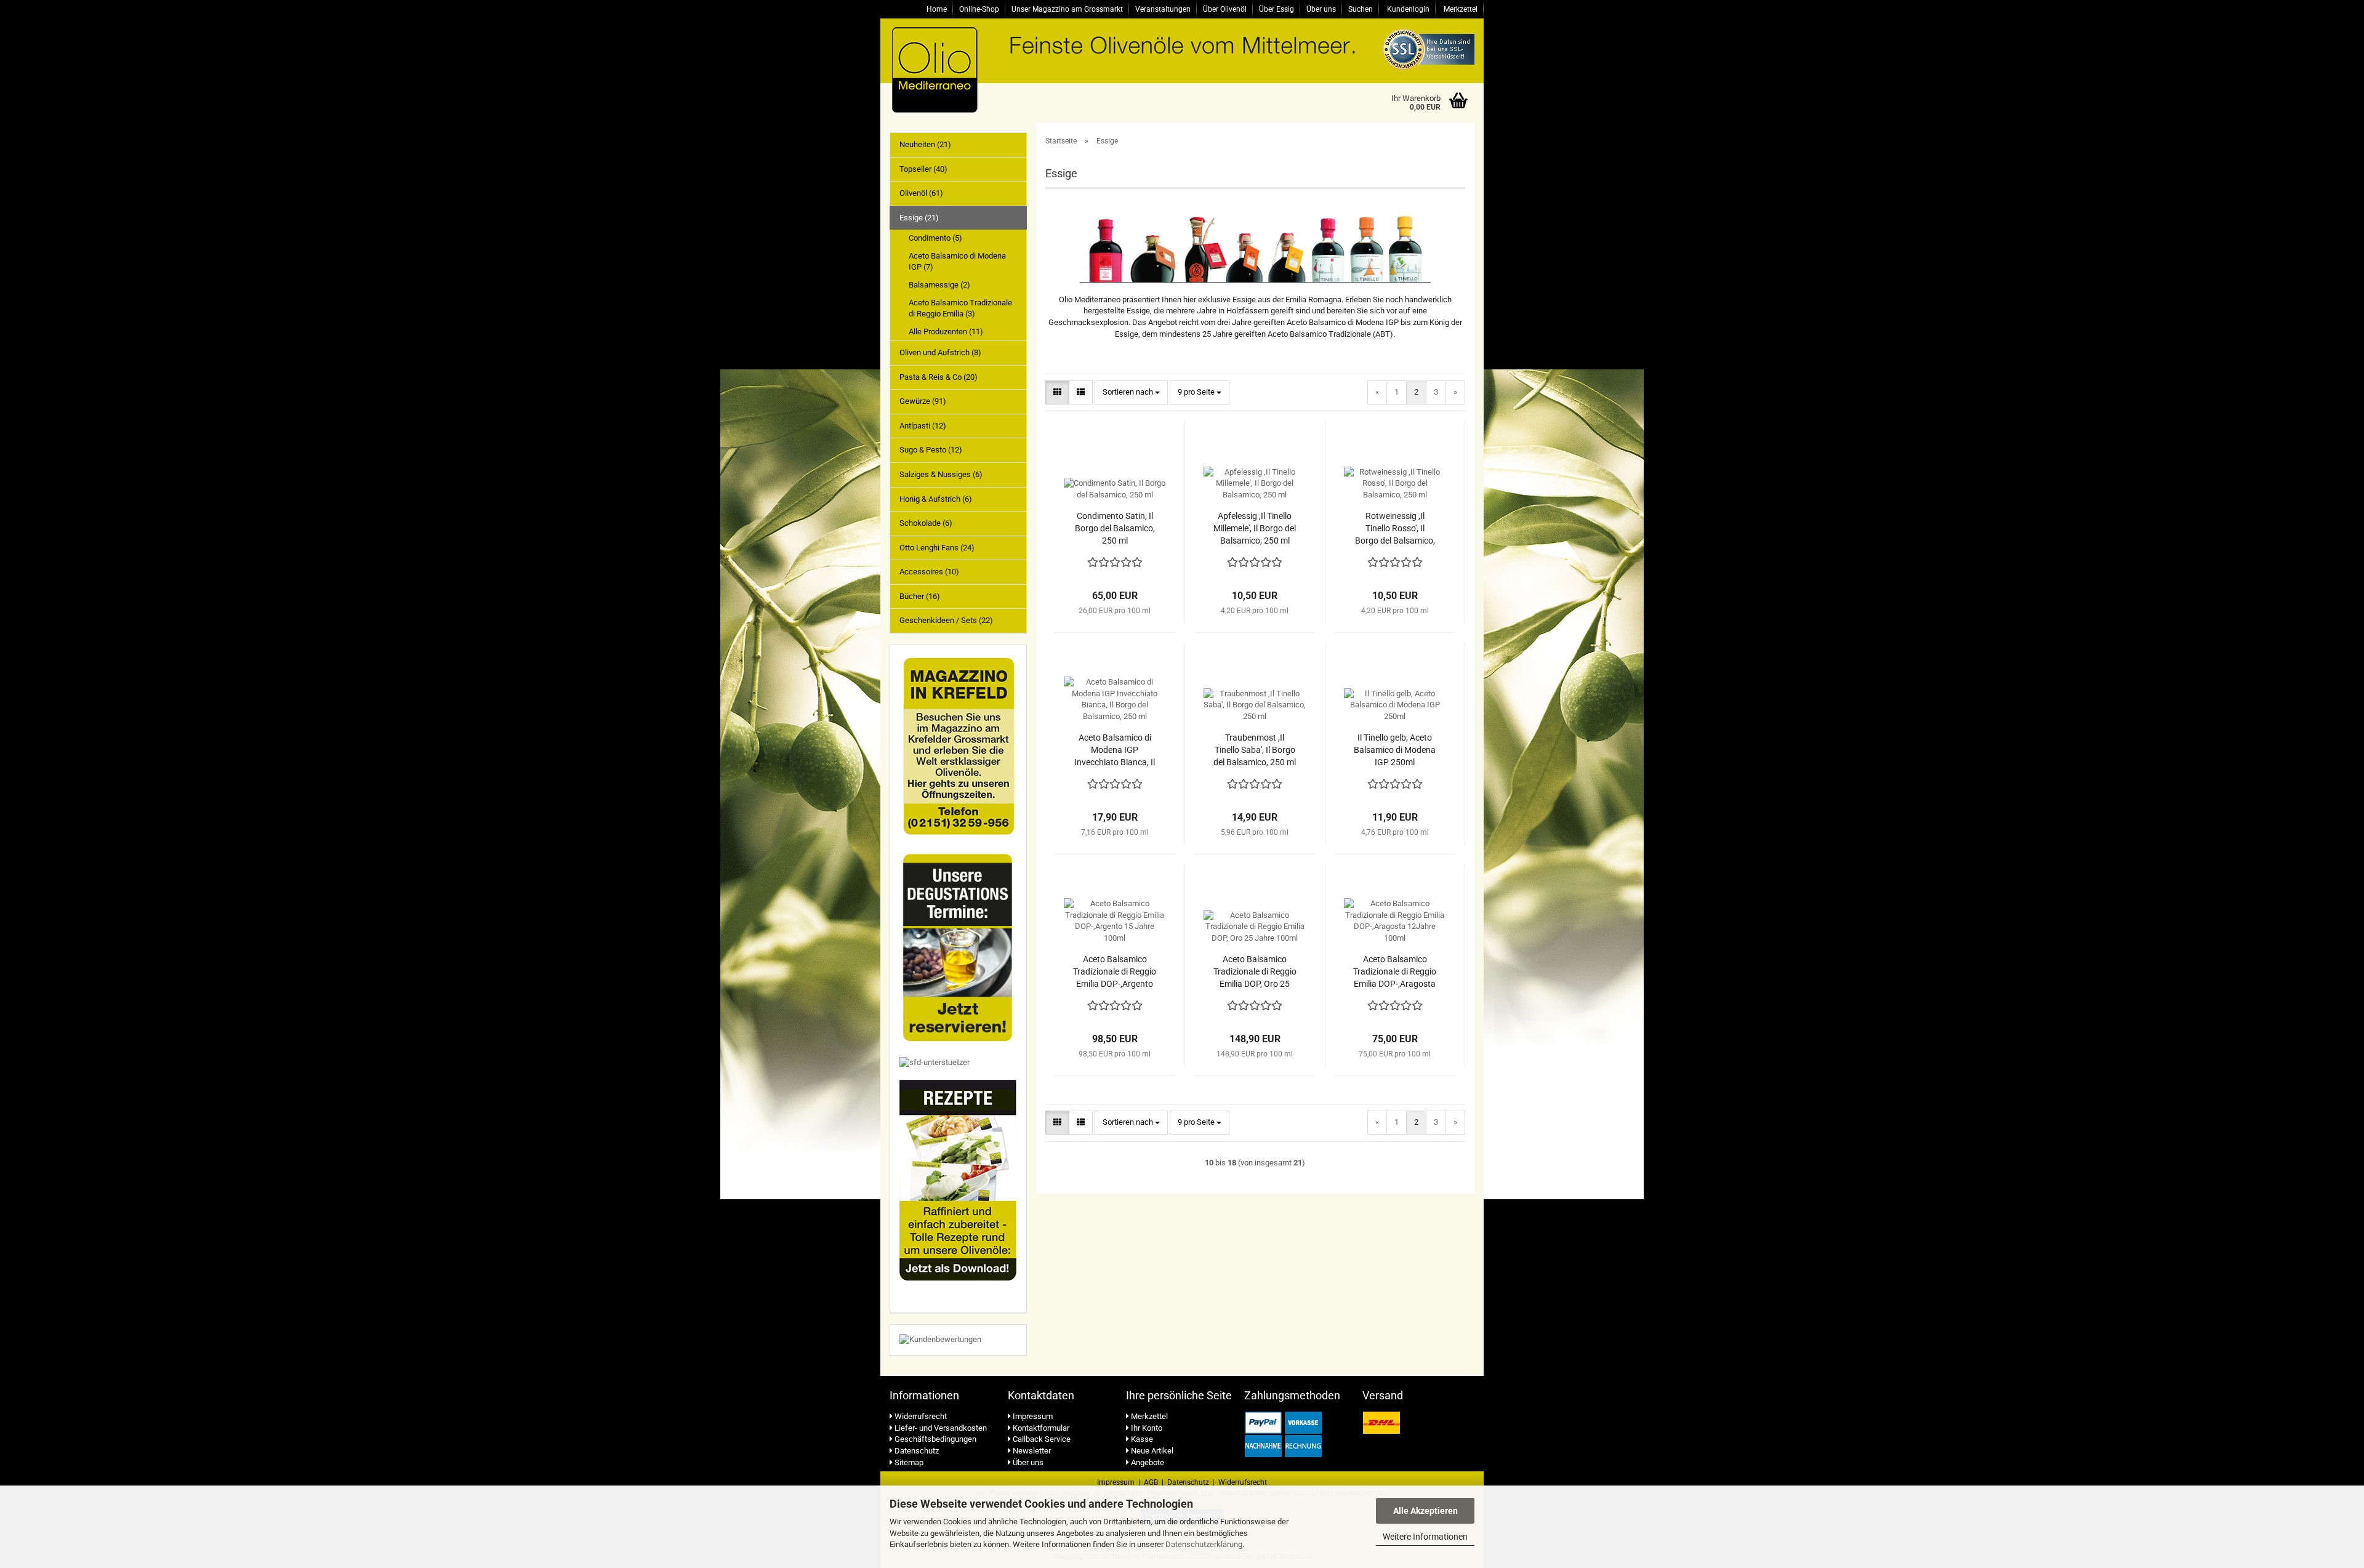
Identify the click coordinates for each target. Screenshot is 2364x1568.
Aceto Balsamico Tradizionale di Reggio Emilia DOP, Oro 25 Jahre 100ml (1255, 972)
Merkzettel (1460, 9)
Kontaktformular (1040, 1428)
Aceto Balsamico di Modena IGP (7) (957, 262)
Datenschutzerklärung (1204, 1544)
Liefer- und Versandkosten (940, 1428)
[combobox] (1131, 392)
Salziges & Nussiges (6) (941, 474)
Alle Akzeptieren (1425, 1511)
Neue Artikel (1151, 1451)
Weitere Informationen (1425, 1537)
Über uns (1321, 9)
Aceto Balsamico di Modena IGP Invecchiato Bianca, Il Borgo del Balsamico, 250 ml (1115, 750)
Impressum (1032, 1416)
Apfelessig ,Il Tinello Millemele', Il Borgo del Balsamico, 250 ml (1255, 528)
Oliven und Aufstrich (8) (940, 352)
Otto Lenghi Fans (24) (937, 548)
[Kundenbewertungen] (940, 1339)
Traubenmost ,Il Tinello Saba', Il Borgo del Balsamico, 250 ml (1255, 750)
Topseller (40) (923, 169)
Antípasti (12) (923, 426)
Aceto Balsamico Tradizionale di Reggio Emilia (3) (960, 308)
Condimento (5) (935, 238)
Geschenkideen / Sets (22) (946, 620)
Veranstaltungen (1163, 9)
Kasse (1141, 1439)
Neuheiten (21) (925, 144)
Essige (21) (919, 218)
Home (937, 9)
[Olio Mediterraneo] (1006, 69)
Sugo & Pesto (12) (931, 450)
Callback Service (1041, 1439)
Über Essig (1276, 9)
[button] (1057, 392)
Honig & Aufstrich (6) (936, 499)
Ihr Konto (1146, 1428)
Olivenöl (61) (921, 193)
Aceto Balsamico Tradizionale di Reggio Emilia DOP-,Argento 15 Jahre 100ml (1115, 972)
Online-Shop (979, 9)
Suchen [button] (1361, 9)
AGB (1151, 1482)
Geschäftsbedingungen (935, 1439)
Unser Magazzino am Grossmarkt (1067, 9)
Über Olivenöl (1225, 9)
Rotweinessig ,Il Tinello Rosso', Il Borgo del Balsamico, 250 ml (1395, 529)
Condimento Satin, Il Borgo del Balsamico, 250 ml (1115, 528)
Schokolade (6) (926, 523)
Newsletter (1031, 1451)
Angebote (1147, 1462)
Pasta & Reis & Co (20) (939, 377)
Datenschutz (916, 1451)
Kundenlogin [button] (1407, 9)
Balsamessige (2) (939, 285)
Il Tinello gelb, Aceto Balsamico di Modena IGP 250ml (1395, 750)
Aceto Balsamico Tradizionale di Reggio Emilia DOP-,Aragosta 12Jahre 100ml (1395, 972)
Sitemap (908, 1462)
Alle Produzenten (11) (946, 332)
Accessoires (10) (929, 572)
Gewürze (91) (923, 401)
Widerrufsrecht (920, 1416)
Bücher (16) (920, 596)
